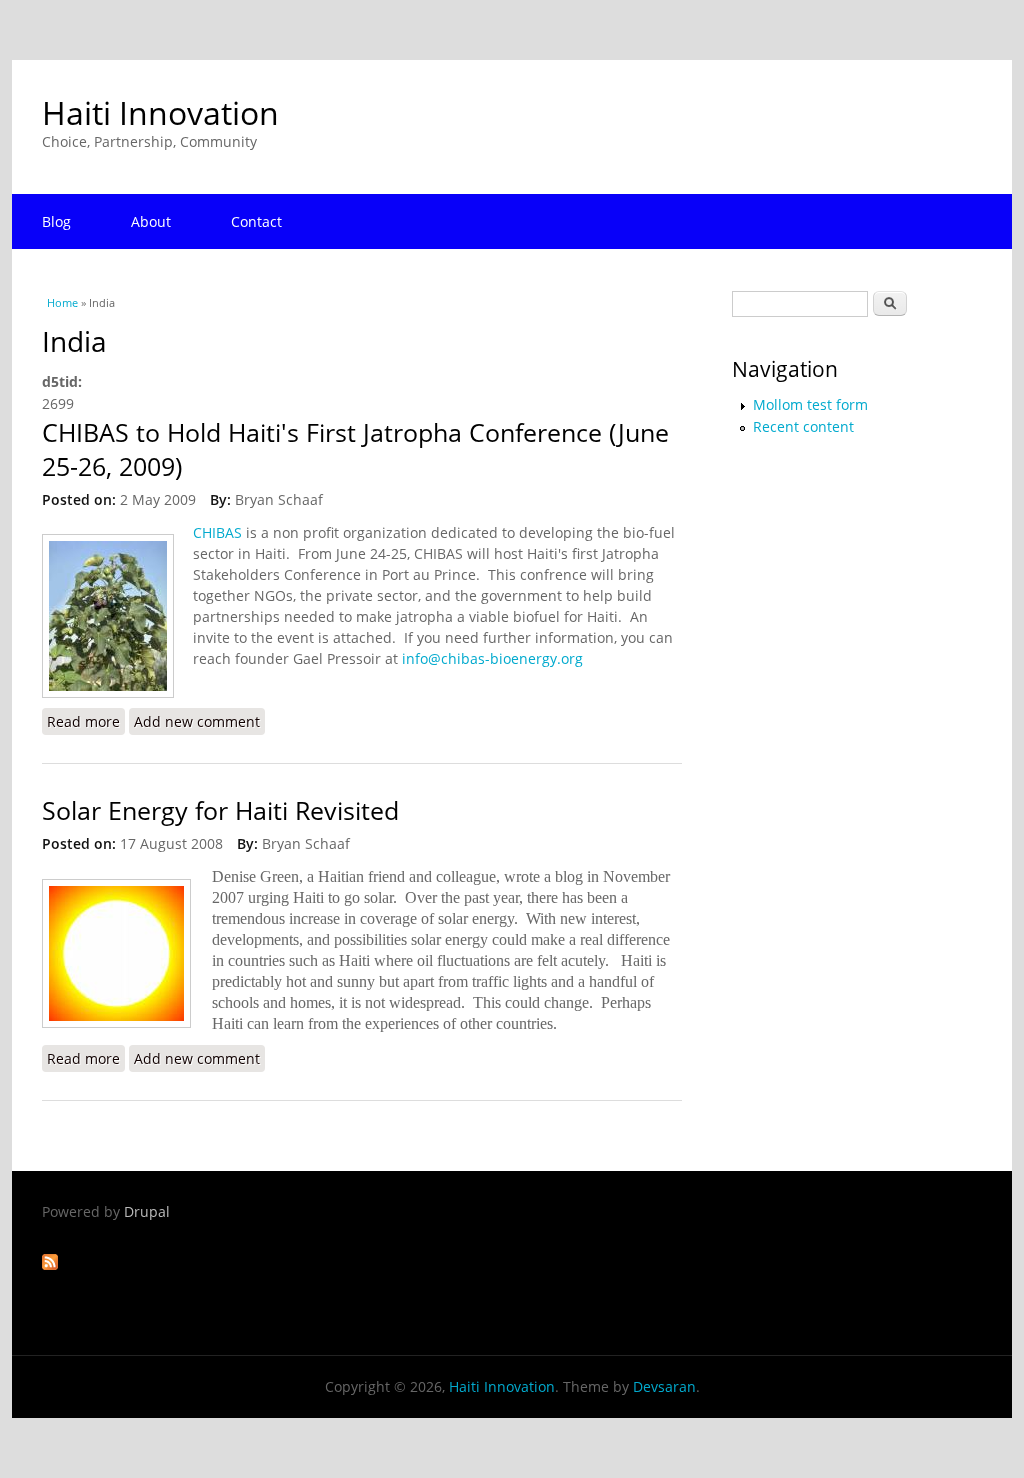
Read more (86, 721)
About (151, 221)
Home (62, 302)
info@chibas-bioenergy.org (492, 658)
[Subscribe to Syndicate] (50, 1264)
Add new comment (197, 721)
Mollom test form (810, 404)
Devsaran (664, 1386)
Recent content (803, 426)
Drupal (147, 1211)
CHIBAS (217, 532)
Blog (56, 221)
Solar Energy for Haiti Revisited (220, 810)
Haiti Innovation (160, 112)
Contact (256, 221)
